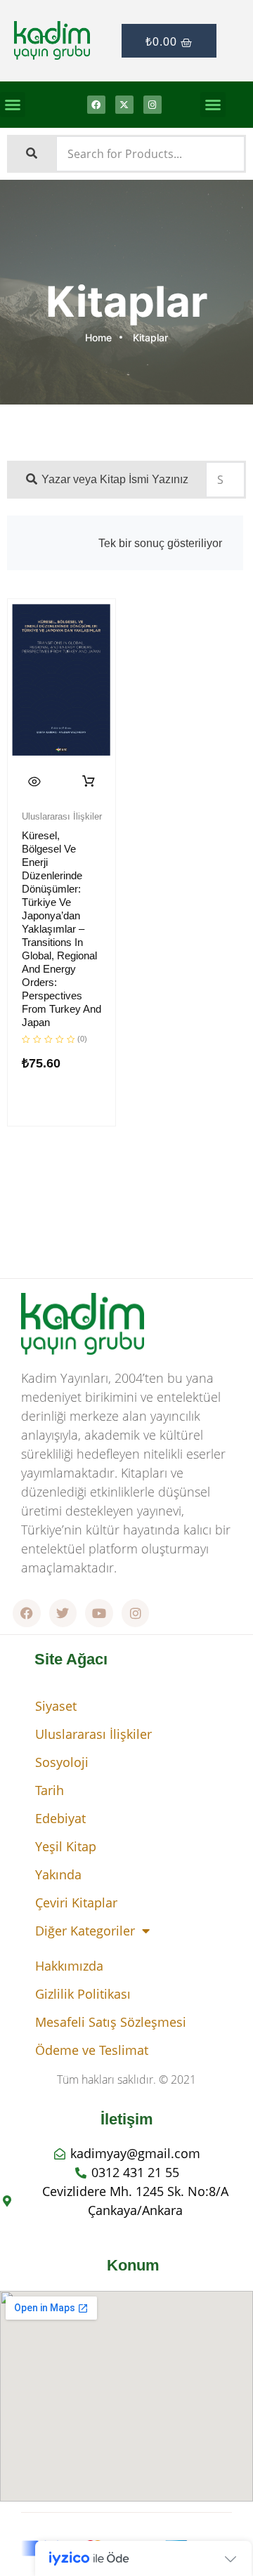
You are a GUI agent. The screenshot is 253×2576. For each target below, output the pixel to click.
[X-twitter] (124, 105)
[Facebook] (96, 105)
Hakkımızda (69, 1966)
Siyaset (56, 1706)
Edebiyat (60, 1818)
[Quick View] (34, 782)
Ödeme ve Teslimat (92, 2050)
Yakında (58, 1874)
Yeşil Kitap (66, 1846)
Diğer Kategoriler (85, 1931)
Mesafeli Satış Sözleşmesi (111, 2022)
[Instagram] (153, 105)
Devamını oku (89, 782)
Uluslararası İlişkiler (93, 1734)
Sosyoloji (62, 1762)
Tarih (50, 1790)
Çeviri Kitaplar (76, 1903)
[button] (13, 105)
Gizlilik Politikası (83, 1994)
